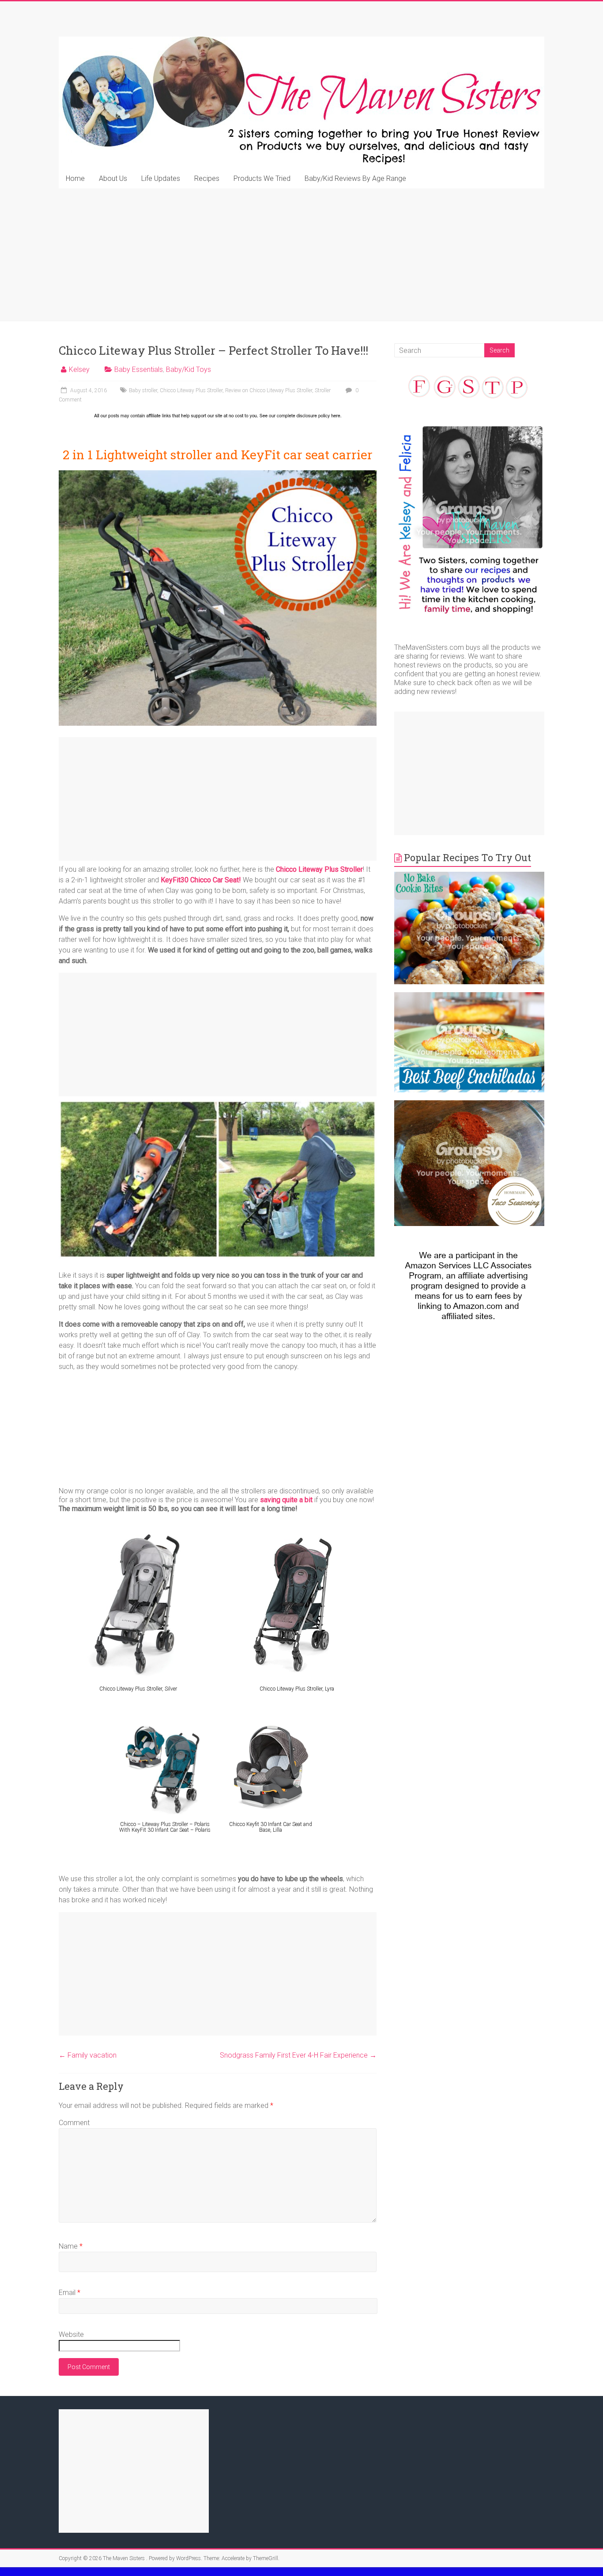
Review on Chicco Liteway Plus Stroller (269, 390)
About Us (113, 178)
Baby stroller (143, 390)
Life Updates (161, 178)
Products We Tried (262, 178)
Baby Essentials (139, 369)
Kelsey (79, 369)
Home (75, 178)
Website (71, 2334)
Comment (74, 2123)
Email (70, 2293)
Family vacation (88, 2055)
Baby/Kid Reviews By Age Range (355, 178)
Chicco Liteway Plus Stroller (191, 390)
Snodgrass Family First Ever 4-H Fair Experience (298, 2055)
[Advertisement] (301, 255)
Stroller (323, 390)
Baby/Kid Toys (188, 369)
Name (71, 2246)
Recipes (207, 178)
